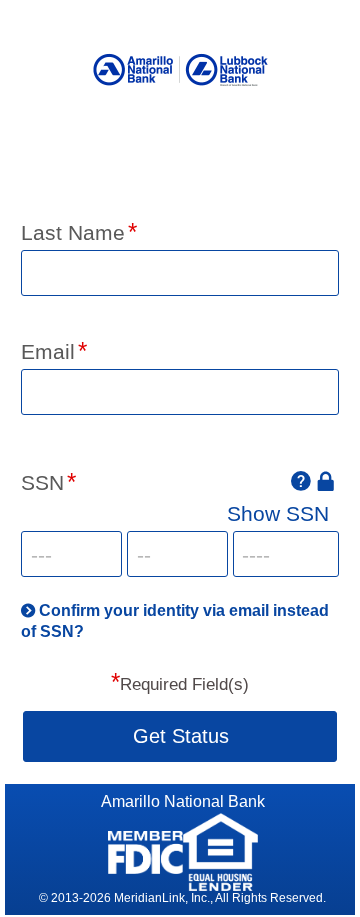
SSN (42, 482)
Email (48, 351)
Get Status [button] (181, 736)
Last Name (73, 232)
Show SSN (278, 513)
